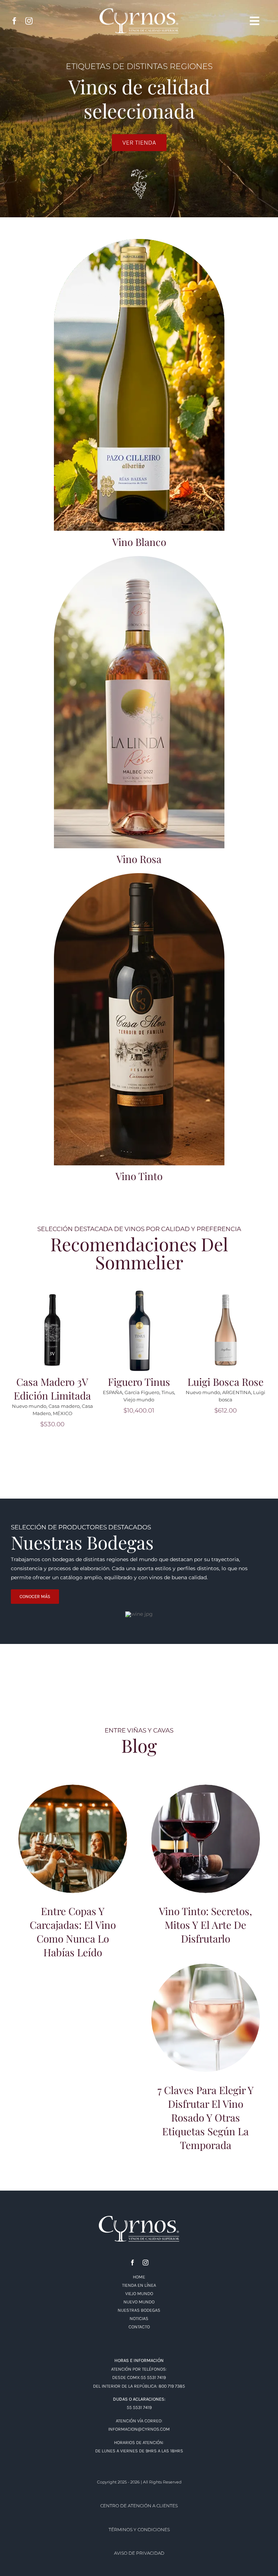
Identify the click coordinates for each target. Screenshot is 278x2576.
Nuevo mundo (117, 1420)
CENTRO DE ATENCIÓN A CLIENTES (139, 2533)
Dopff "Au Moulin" (48, 1434)
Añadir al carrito (55, 1325)
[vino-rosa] (139, 559)
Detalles (55, 1335)
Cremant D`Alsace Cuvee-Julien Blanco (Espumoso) (52, 1402)
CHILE (170, 1420)
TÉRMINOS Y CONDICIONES (139, 2557)
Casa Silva (149, 1420)
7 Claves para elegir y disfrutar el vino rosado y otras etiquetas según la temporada (206, 2032)
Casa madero (237, 1406)
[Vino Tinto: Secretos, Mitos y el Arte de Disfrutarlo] (206, 1866)
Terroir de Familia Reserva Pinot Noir (139, 1395)
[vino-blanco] (139, 242)
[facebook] (14, 21)
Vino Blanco (139, 542)
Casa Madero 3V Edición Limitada (226, 1389)
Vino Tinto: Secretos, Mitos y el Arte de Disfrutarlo (206, 1857)
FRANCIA (81, 1434)
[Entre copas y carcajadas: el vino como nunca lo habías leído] (73, 1866)
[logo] (139, 2246)
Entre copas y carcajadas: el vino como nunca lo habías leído (73, 1857)
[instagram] (29, 21)
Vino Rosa (139, 859)
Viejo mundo (52, 1441)
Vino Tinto (139, 1176)
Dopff (18, 1434)
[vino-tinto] (139, 876)
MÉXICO (236, 1413)
